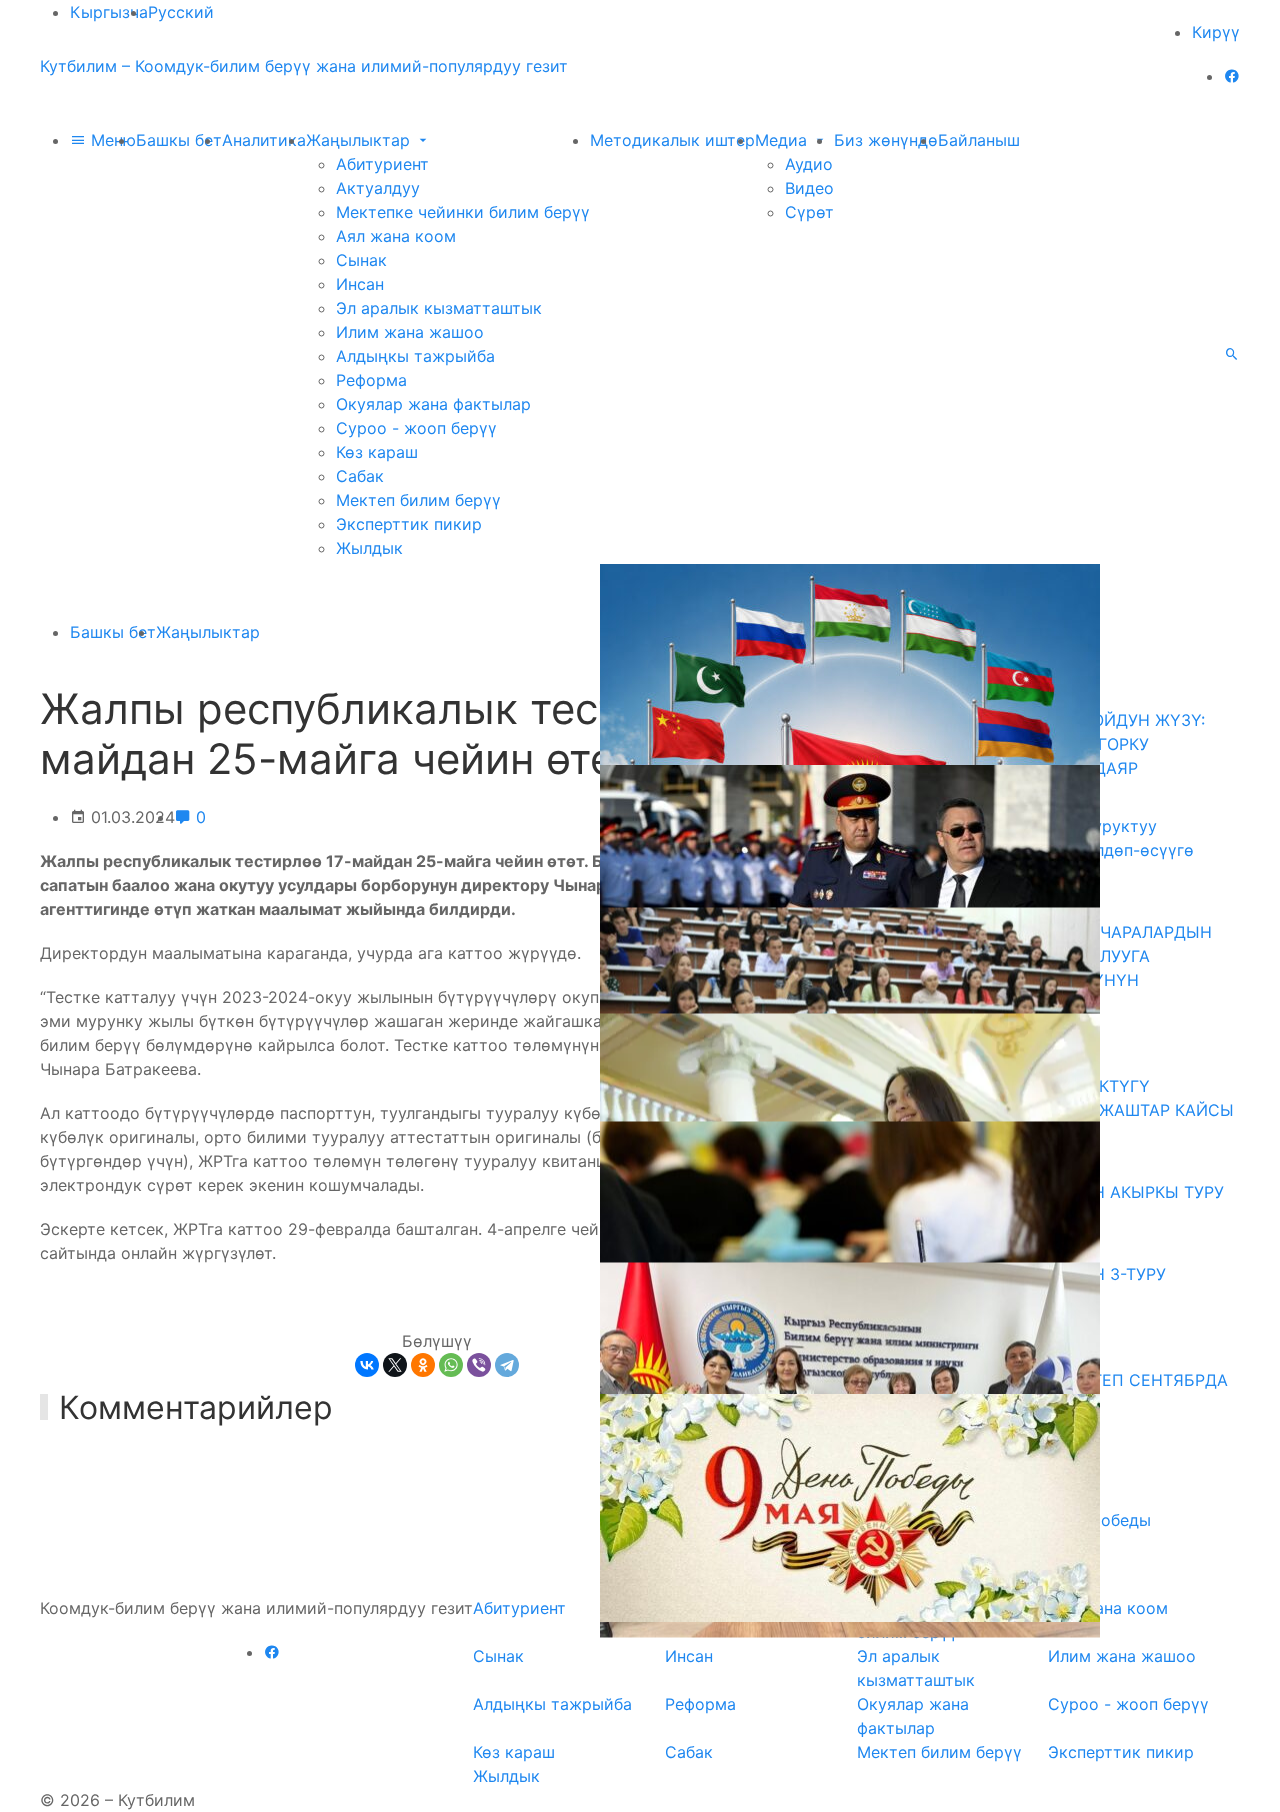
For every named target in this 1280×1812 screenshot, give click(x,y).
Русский (181, 12)
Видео (809, 188)
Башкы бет (179, 140)
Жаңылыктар (360, 140)
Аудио (809, 164)
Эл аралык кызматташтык (439, 308)
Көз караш (377, 452)
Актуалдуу (378, 188)
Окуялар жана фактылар (433, 404)
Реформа (371, 380)
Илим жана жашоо (410, 332)
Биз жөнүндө (886, 140)
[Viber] (479, 1365)
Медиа (783, 140)
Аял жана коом (396, 236)
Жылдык (369, 548)
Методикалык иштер (672, 140)
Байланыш (979, 140)
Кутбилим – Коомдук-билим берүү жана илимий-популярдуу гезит (304, 66)
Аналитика (264, 140)
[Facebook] (1232, 76)
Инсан (360, 284)
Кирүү (1216, 32)
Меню (111, 140)
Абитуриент (382, 164)
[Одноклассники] (423, 1365)
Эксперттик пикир (409, 524)
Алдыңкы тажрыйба (415, 356)
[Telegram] (507, 1365)
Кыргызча (109, 12)
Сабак (360, 476)
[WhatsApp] (451, 1365)
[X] (395, 1365)
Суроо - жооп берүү (416, 428)
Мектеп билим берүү (418, 500)
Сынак (361, 260)
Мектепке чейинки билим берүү (463, 212)
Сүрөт (809, 212)
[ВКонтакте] (367, 1365)
